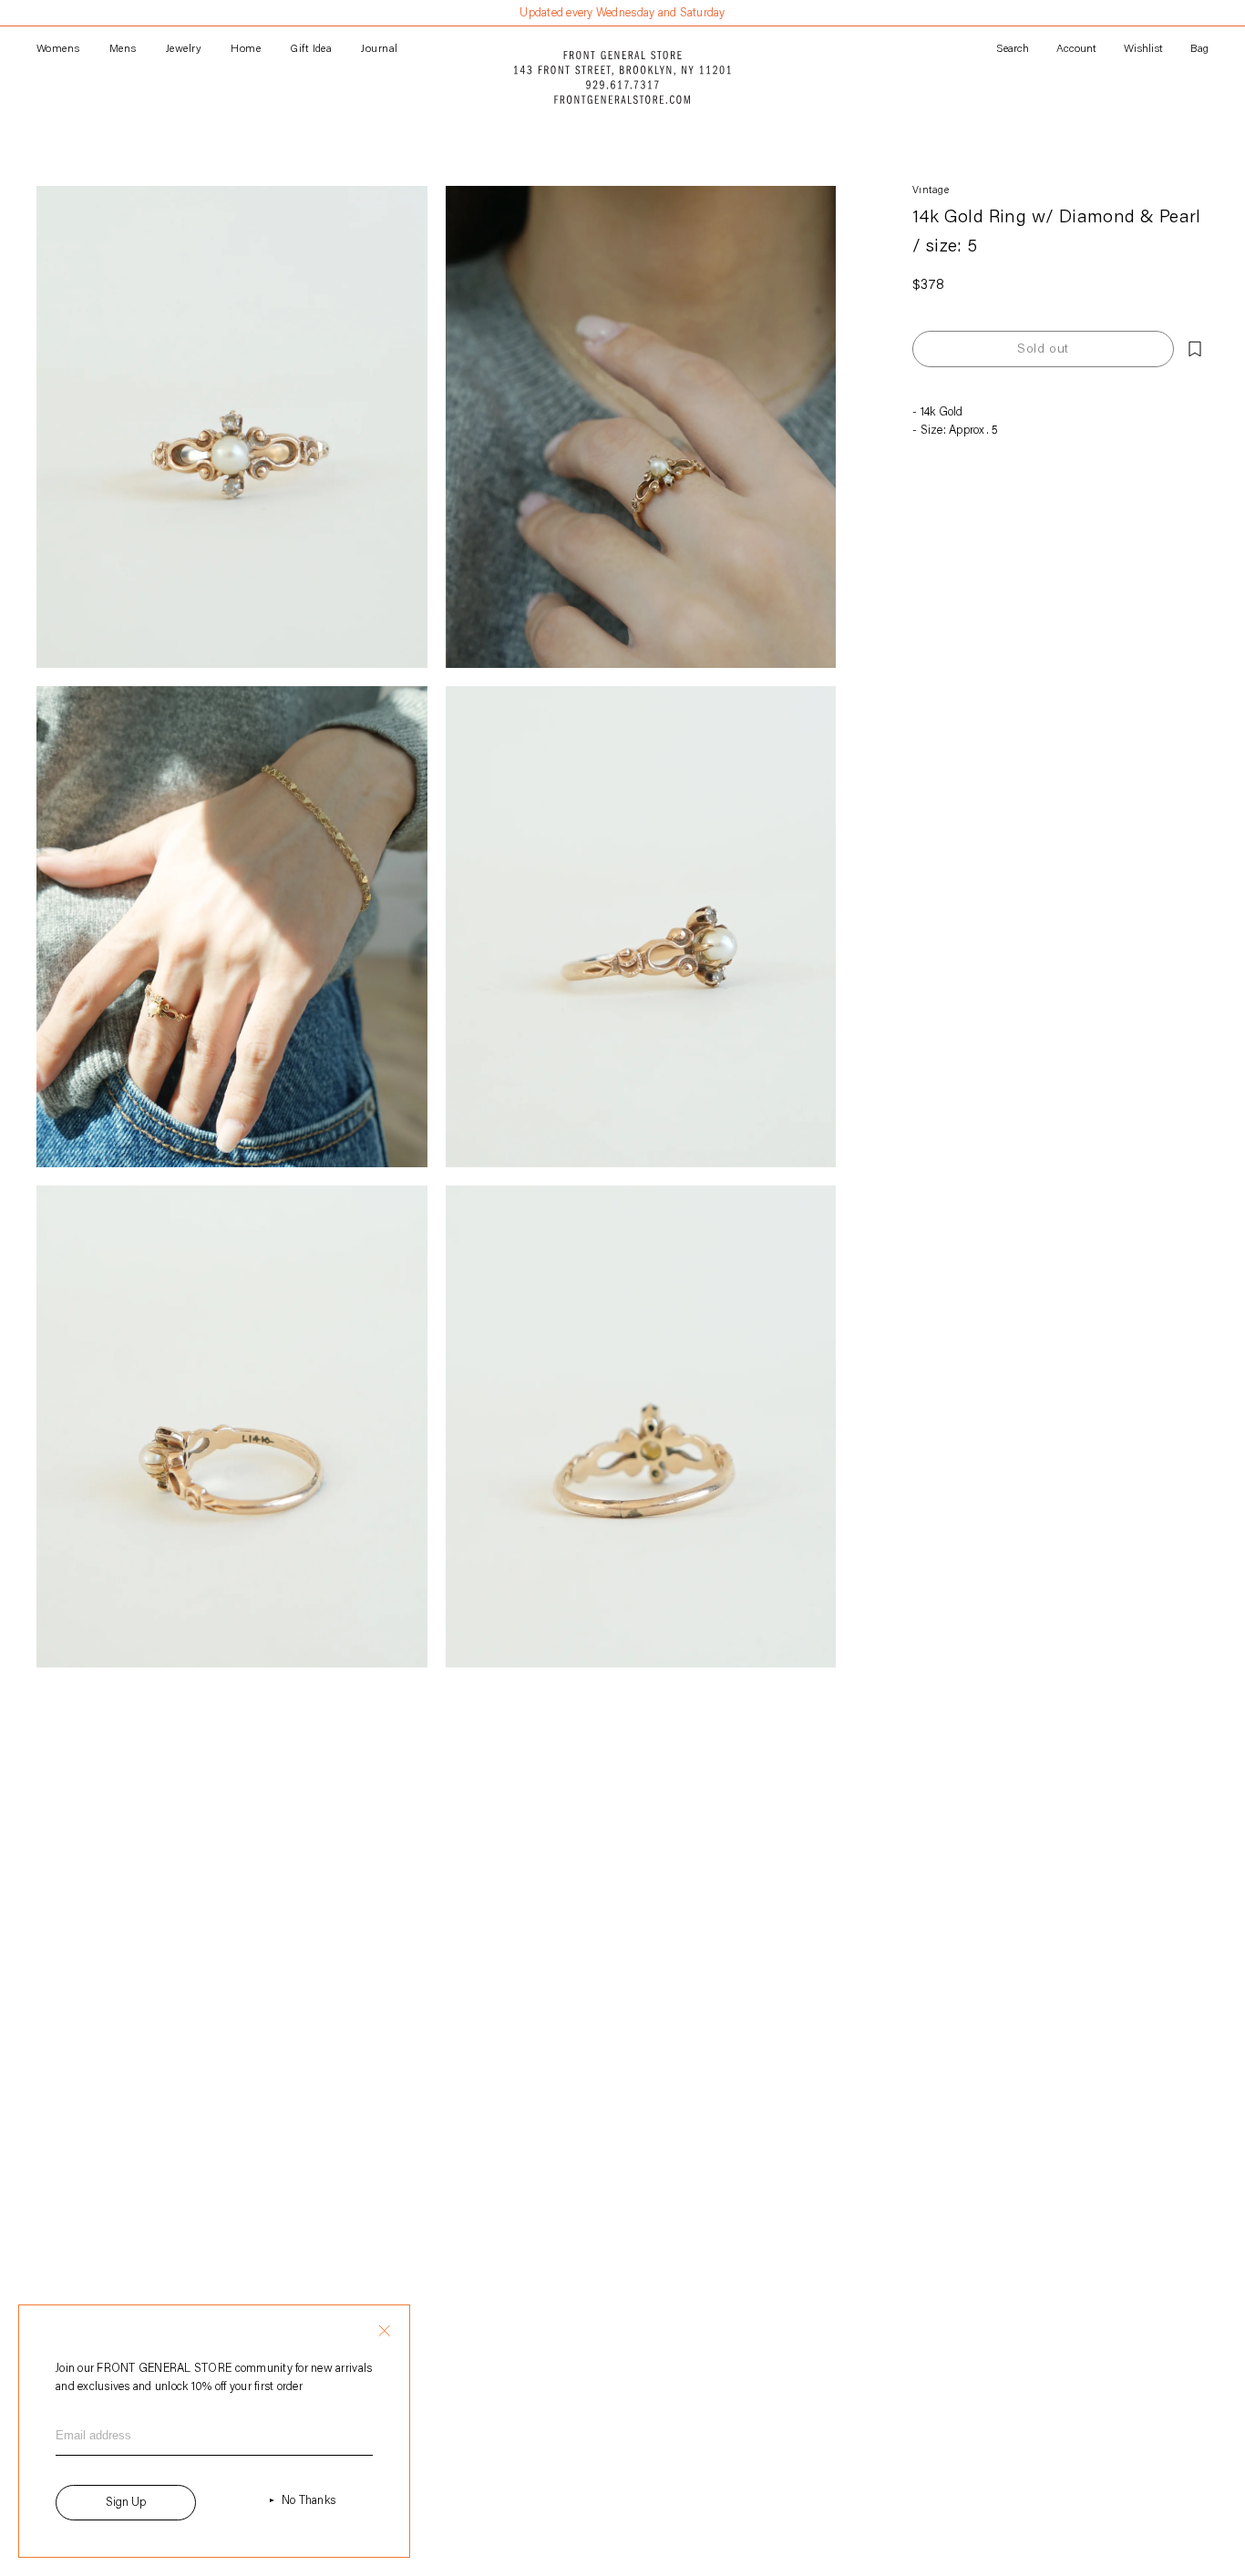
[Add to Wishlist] (1195, 349)
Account (1076, 49)
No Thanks (309, 2501)
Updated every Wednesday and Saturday (622, 13)
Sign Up (126, 2503)
